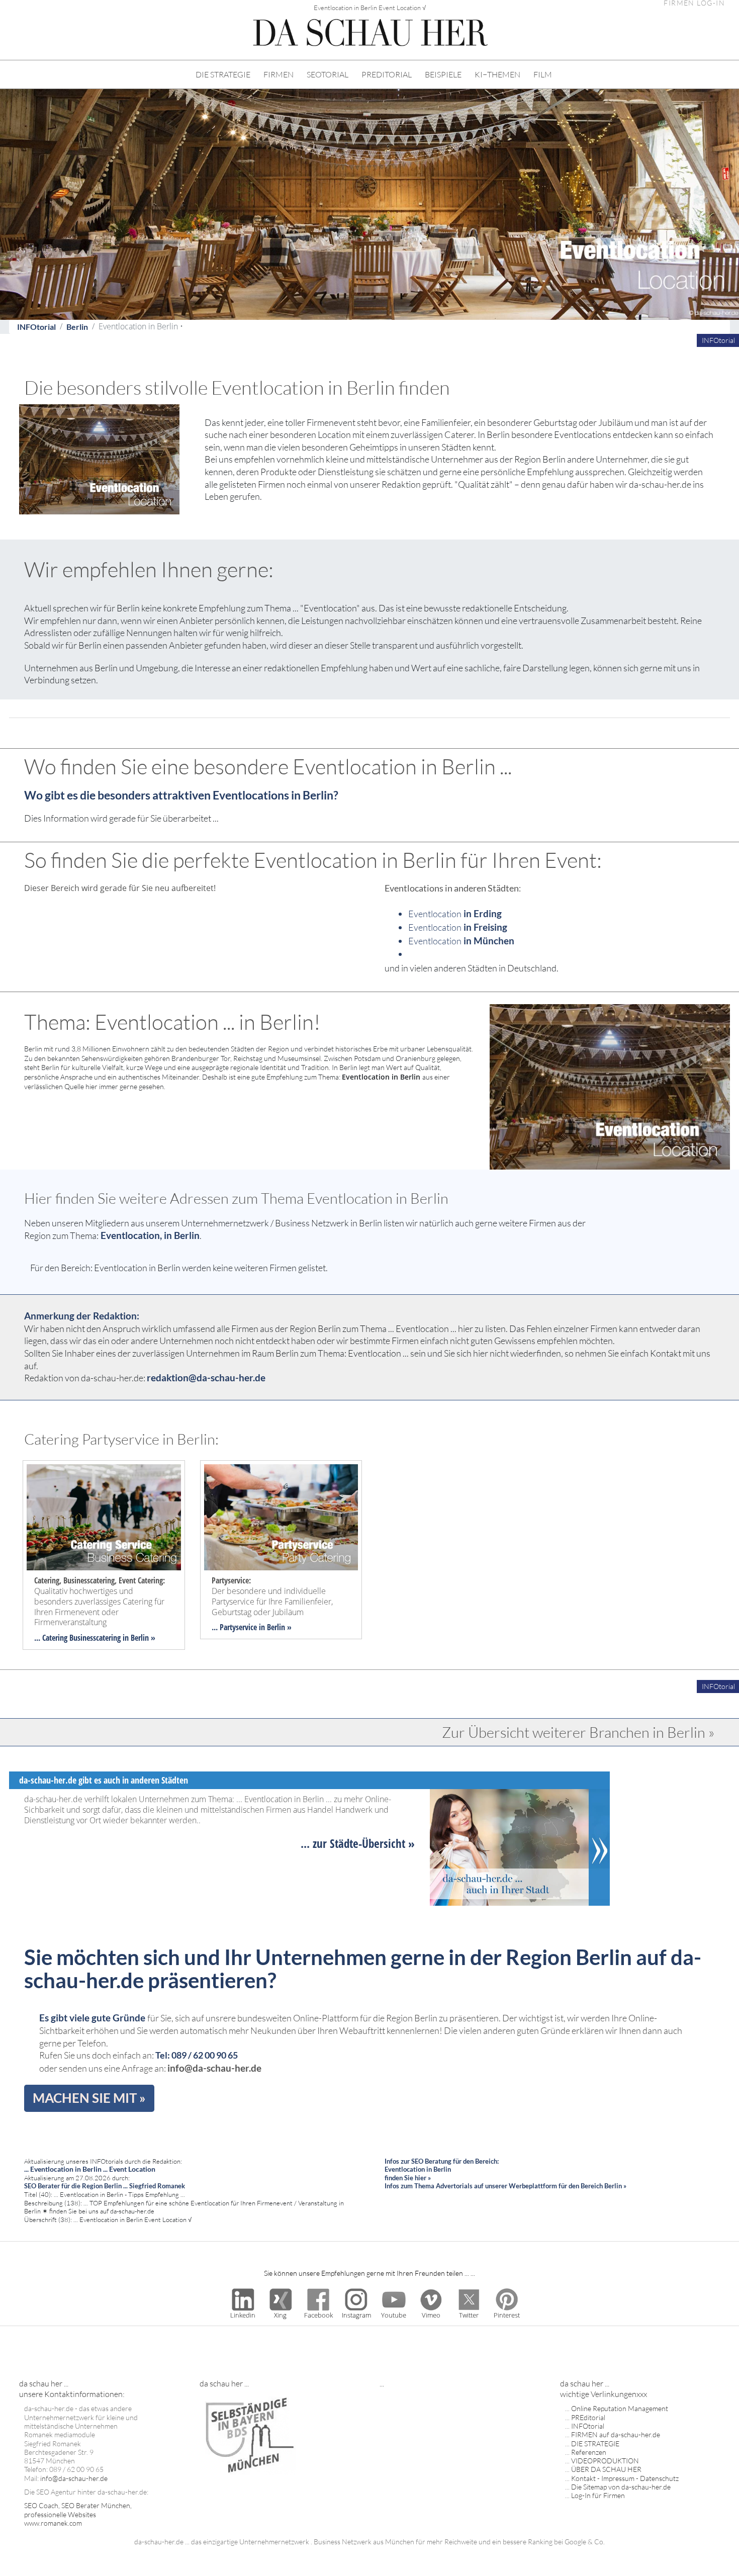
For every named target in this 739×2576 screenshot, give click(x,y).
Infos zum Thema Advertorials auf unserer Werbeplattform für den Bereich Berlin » (505, 2186)
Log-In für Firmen (598, 2495)
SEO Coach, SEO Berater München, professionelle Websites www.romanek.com (78, 2514)
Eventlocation (455, 914)
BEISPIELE (443, 74)
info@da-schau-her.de (214, 2068)
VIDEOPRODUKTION (605, 2461)
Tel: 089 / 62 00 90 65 (197, 2055)
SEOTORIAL (328, 74)
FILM (543, 74)
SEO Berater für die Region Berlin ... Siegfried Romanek (105, 2186)
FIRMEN (279, 74)
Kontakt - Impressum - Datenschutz (625, 2478)
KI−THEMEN (497, 74)
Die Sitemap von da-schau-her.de (621, 2487)
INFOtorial (36, 327)
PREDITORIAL (387, 74)
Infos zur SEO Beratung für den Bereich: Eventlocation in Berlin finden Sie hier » (442, 2169)
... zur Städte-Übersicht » (358, 1843)
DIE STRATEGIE (223, 74)
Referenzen (589, 2452)
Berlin (77, 327)
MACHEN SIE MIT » (89, 2098)
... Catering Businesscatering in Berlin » (95, 1638)
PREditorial (588, 2417)
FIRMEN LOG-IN (694, 3)
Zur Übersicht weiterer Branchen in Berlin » (578, 1732)
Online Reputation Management (620, 2408)
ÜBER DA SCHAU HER (606, 2469)
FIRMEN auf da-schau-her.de (616, 2434)
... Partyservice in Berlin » (252, 1627)
